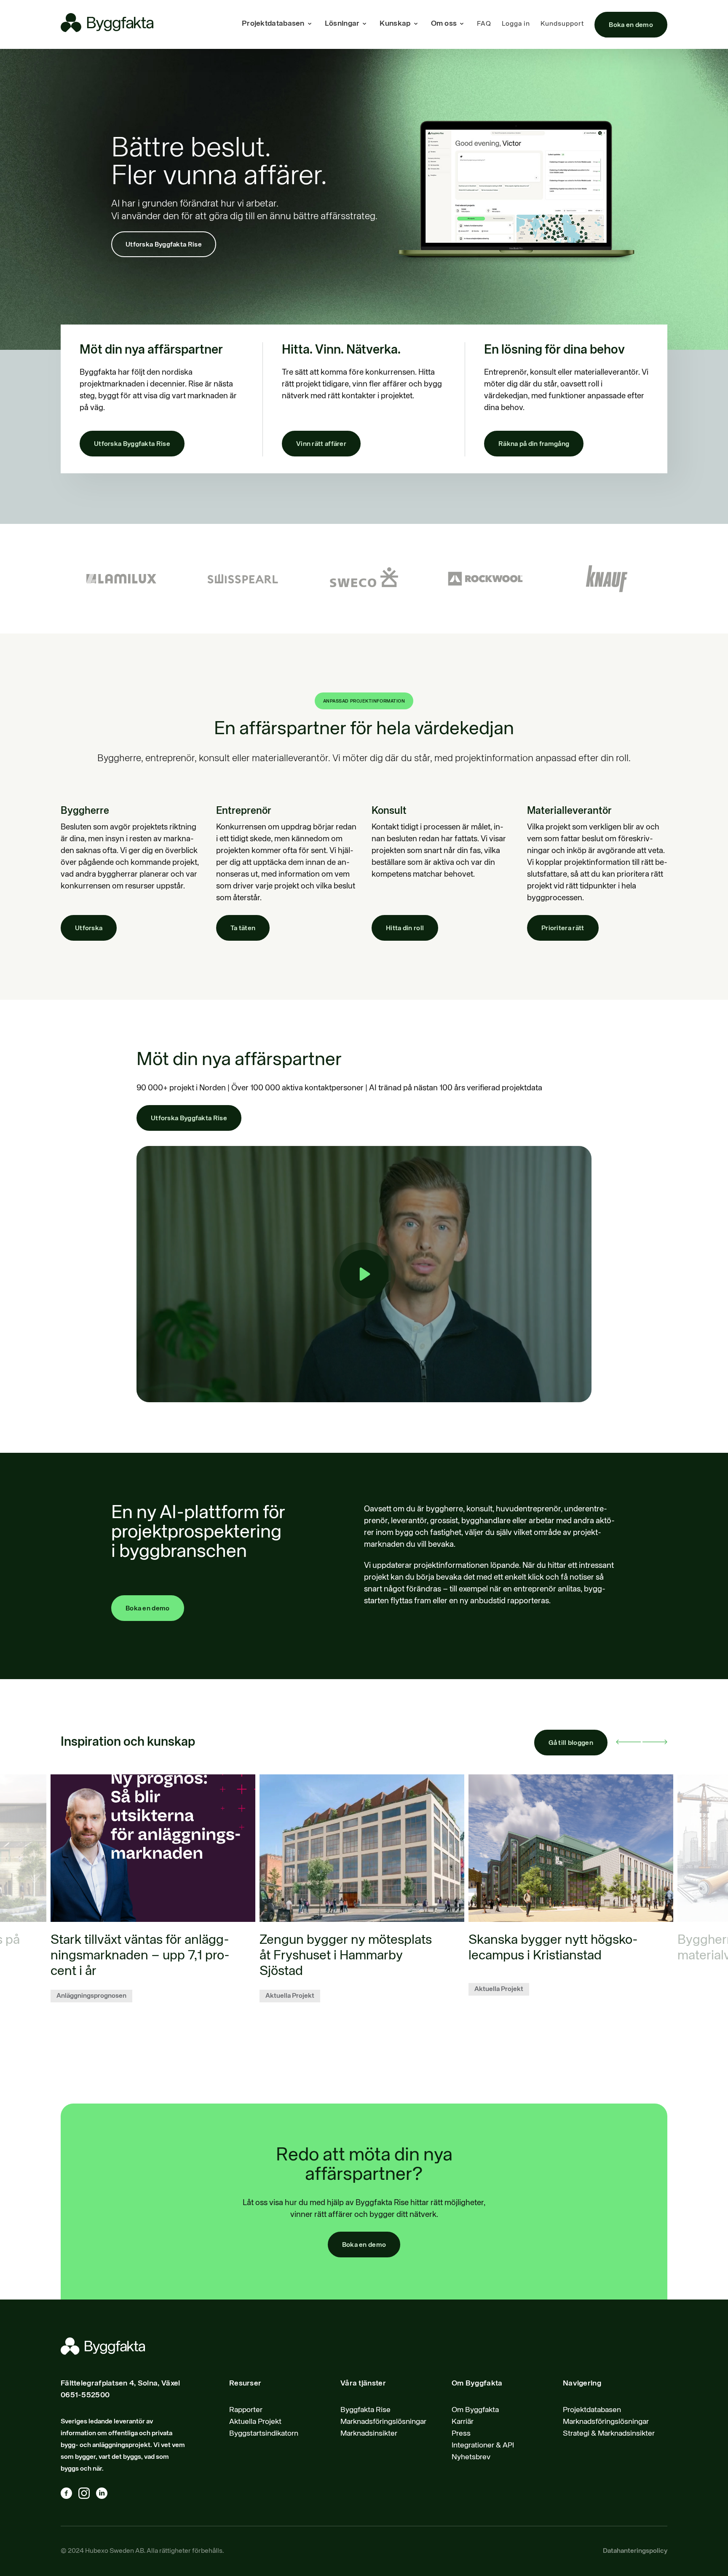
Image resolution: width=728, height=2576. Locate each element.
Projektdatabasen (592, 2410)
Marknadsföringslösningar (383, 2422)
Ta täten (243, 928)
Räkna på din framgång (534, 444)
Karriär (463, 2422)
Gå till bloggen (571, 1743)
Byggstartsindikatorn (264, 2434)
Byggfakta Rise (365, 2410)
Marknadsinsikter (369, 2434)
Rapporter (246, 2410)
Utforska (89, 928)
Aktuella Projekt (255, 2422)
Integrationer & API (483, 2445)
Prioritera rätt (563, 928)
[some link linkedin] (105, 2495)
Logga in (516, 24)
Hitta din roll (405, 928)
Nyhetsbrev (471, 2457)
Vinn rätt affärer (321, 444)
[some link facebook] (70, 2495)
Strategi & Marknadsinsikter (609, 2434)
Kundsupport (562, 24)
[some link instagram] (87, 2495)
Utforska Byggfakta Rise (164, 245)
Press (461, 2434)
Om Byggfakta (475, 2410)
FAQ (484, 24)
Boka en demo (631, 25)
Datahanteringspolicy (635, 2551)
